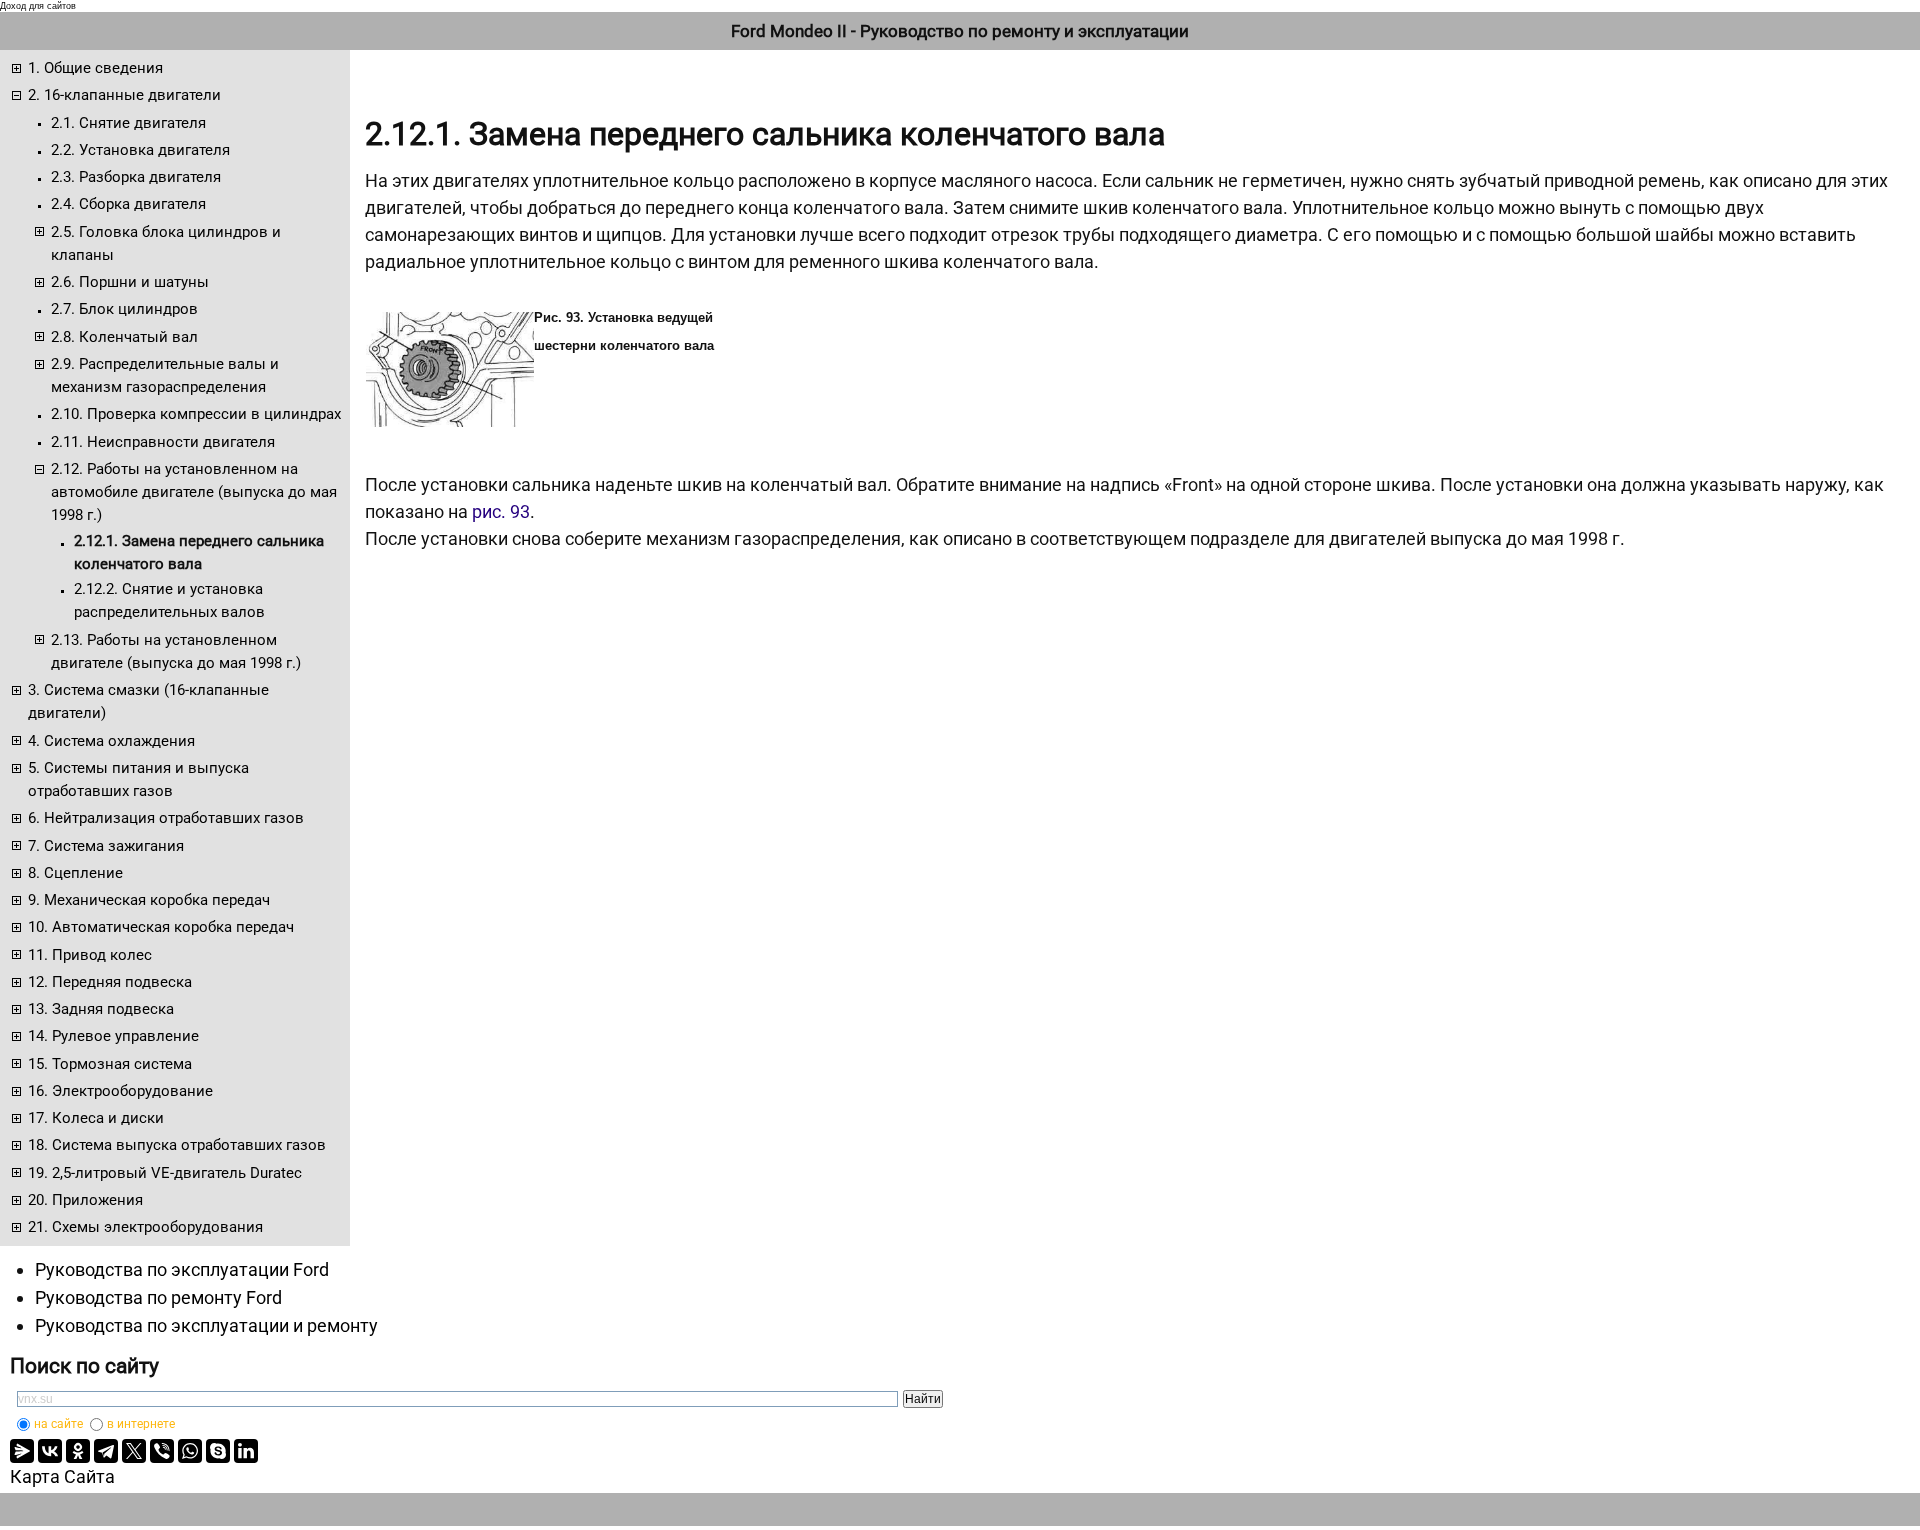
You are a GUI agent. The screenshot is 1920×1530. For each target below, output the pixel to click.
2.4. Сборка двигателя (128, 204)
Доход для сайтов (38, 6)
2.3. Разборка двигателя (136, 177)
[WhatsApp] (190, 1451)
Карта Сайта (62, 1476)
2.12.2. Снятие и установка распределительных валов (169, 600)
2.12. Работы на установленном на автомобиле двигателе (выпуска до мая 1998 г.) (194, 492)
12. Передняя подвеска (110, 982)
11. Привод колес (90, 955)
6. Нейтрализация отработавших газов (166, 818)
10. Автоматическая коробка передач (161, 927)
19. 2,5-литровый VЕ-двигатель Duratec (165, 1173)
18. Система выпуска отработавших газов (177, 1145)
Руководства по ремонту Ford (158, 1297)
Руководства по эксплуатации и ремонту (206, 1325)
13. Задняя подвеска (101, 1009)
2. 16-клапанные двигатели (124, 95)
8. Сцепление (75, 873)
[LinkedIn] (246, 1451)
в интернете (141, 1424)
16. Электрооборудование (120, 1091)
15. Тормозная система (110, 1064)
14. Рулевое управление (113, 1036)
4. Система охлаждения (111, 741)
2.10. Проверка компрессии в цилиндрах (196, 414)
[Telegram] (106, 1451)
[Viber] (162, 1451)
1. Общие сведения (95, 68)
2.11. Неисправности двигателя (163, 442)
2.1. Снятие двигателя (128, 123)
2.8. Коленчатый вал (124, 337)
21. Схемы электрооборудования (145, 1227)
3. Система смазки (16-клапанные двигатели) (148, 701)
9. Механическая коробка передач (149, 900)
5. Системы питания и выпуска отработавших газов (138, 779)
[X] (134, 1451)
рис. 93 (501, 511)
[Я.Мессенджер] (22, 1451)
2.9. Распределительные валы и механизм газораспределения (165, 375)
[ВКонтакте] (50, 1451)
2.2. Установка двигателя (140, 150)
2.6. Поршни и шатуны (130, 282)
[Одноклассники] (78, 1451)
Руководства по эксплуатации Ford (182, 1269)
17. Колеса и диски (96, 1118)
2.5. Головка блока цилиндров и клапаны (166, 243)
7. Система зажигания (106, 846)
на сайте (58, 1424)
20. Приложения (85, 1200)
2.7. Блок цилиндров (124, 309)
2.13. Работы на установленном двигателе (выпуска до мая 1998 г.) (176, 651)
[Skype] (218, 1451)
